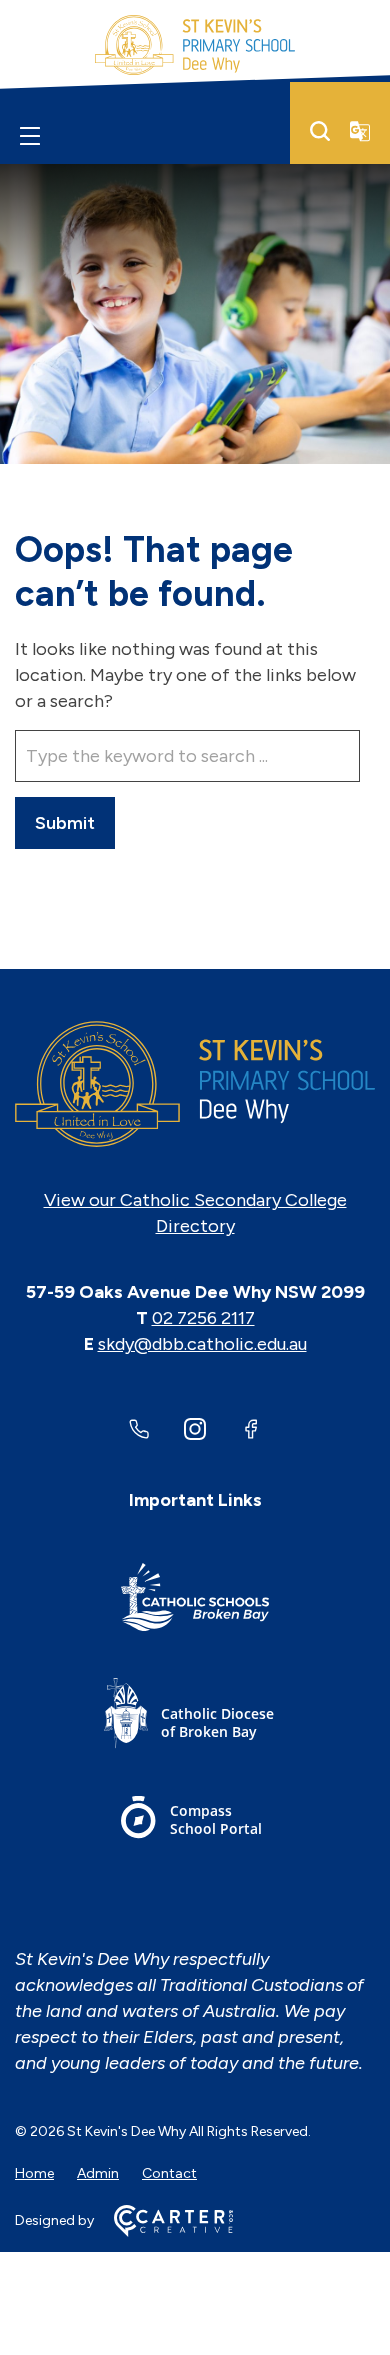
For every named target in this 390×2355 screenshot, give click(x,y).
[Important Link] (195, 1600)
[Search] (320, 131)
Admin (98, 2173)
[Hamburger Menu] (30, 135)
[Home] (195, 1084)
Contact (169, 2173)
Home (34, 2173)
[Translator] (360, 131)
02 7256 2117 (203, 1318)
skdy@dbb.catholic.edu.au (202, 1344)
